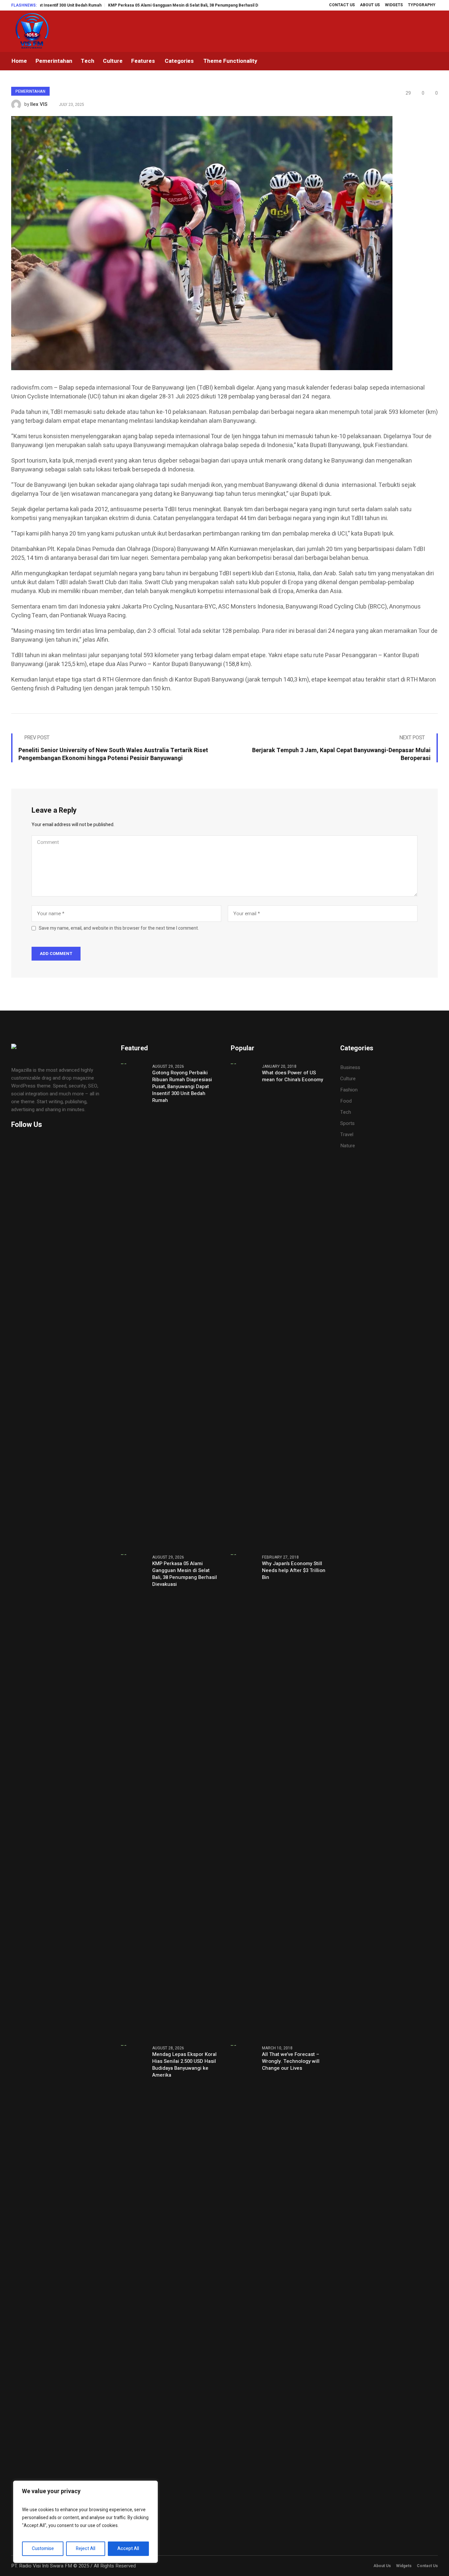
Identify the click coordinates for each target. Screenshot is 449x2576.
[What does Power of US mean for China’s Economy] (244, 1305)
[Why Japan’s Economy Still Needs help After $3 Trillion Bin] (244, 1796)
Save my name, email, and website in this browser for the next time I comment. (119, 928)
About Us (382, 2566)
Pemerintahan (30, 91)
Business (350, 1067)
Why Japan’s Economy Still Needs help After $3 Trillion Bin (294, 1571)
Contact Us (427, 2566)
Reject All (86, 2549)
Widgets (404, 2566)
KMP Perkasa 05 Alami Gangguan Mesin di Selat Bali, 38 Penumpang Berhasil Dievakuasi (133, 5)
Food (346, 1101)
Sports (347, 1123)
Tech (346, 1112)
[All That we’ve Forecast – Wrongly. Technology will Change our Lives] (244, 2287)
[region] (85, 2522)
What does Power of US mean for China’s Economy (293, 1076)
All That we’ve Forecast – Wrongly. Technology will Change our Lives (291, 2061)
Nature (348, 1146)
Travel (347, 1134)
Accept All (128, 2549)
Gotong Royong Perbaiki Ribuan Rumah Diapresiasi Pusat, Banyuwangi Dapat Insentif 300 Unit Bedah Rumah (182, 1087)
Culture (348, 1079)
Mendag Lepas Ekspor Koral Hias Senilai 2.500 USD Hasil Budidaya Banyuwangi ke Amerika (184, 2065)
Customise (43, 2549)
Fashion (349, 1090)
